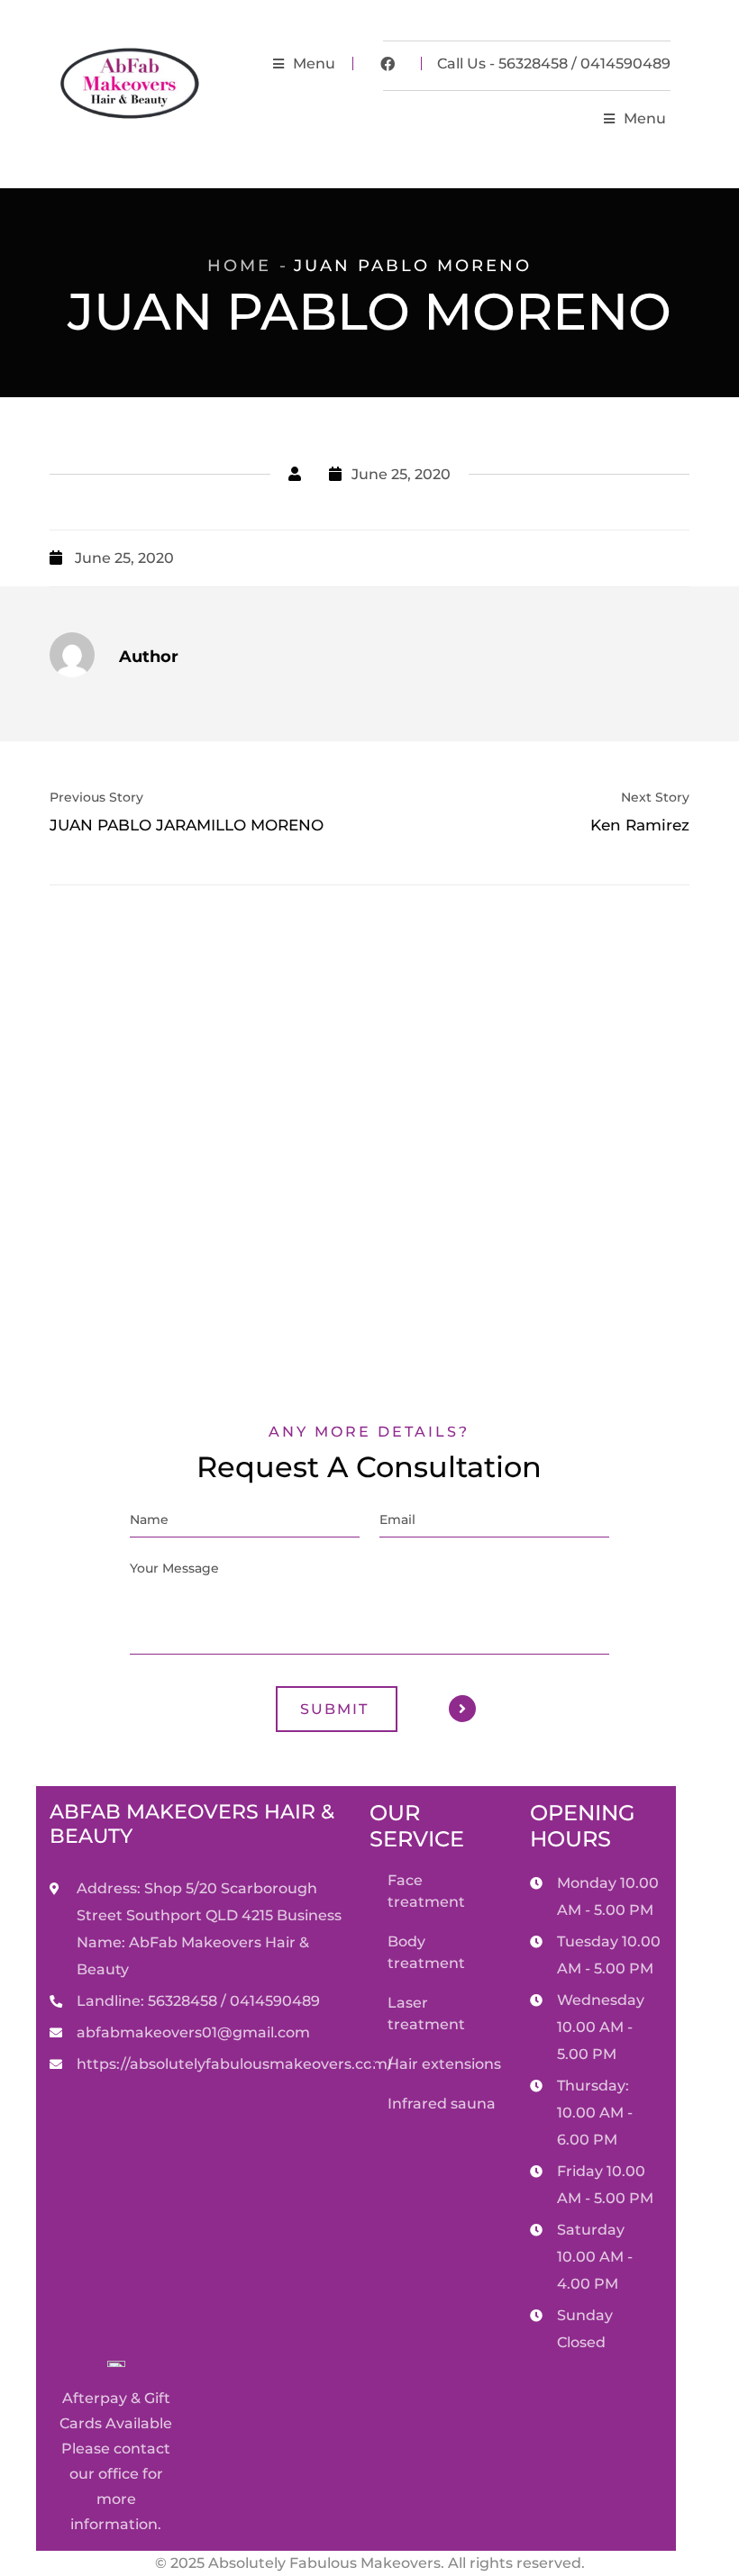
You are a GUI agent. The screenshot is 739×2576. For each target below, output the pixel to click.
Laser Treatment (426, 2014)
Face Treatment (426, 1891)
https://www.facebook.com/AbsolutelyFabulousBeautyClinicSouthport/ (388, 64)
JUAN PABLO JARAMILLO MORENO (187, 824)
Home (239, 266)
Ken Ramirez (640, 824)
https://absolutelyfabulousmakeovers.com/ (235, 2064)
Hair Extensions (444, 2064)
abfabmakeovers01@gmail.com (193, 2032)
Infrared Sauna (442, 2104)
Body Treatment (426, 1952)
